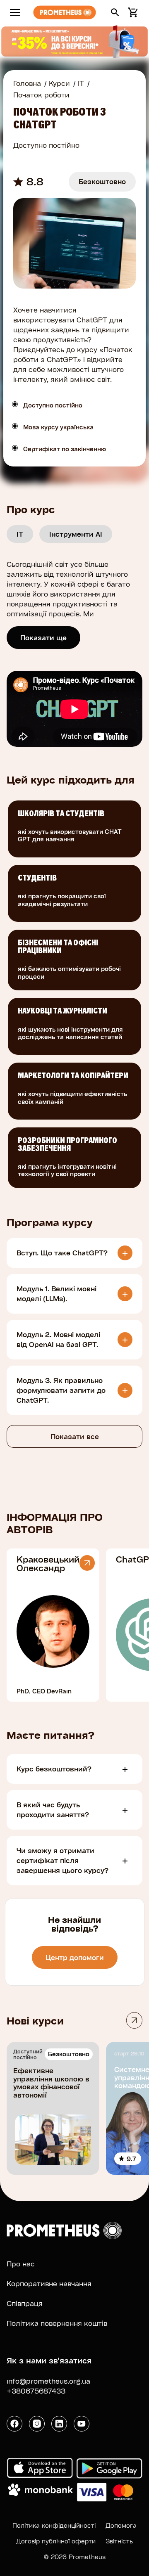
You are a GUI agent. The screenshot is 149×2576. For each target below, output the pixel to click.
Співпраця (25, 2303)
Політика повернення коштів (57, 2323)
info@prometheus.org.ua (48, 2381)
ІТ (81, 83)
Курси (59, 83)
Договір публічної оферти (56, 2541)
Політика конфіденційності (54, 2525)
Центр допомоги (75, 1957)
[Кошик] (132, 12)
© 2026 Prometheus (75, 2557)
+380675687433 (36, 2391)
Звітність (119, 2541)
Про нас (21, 2264)
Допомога (121, 2525)
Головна (27, 83)
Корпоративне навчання (49, 2284)
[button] (115, 12)
